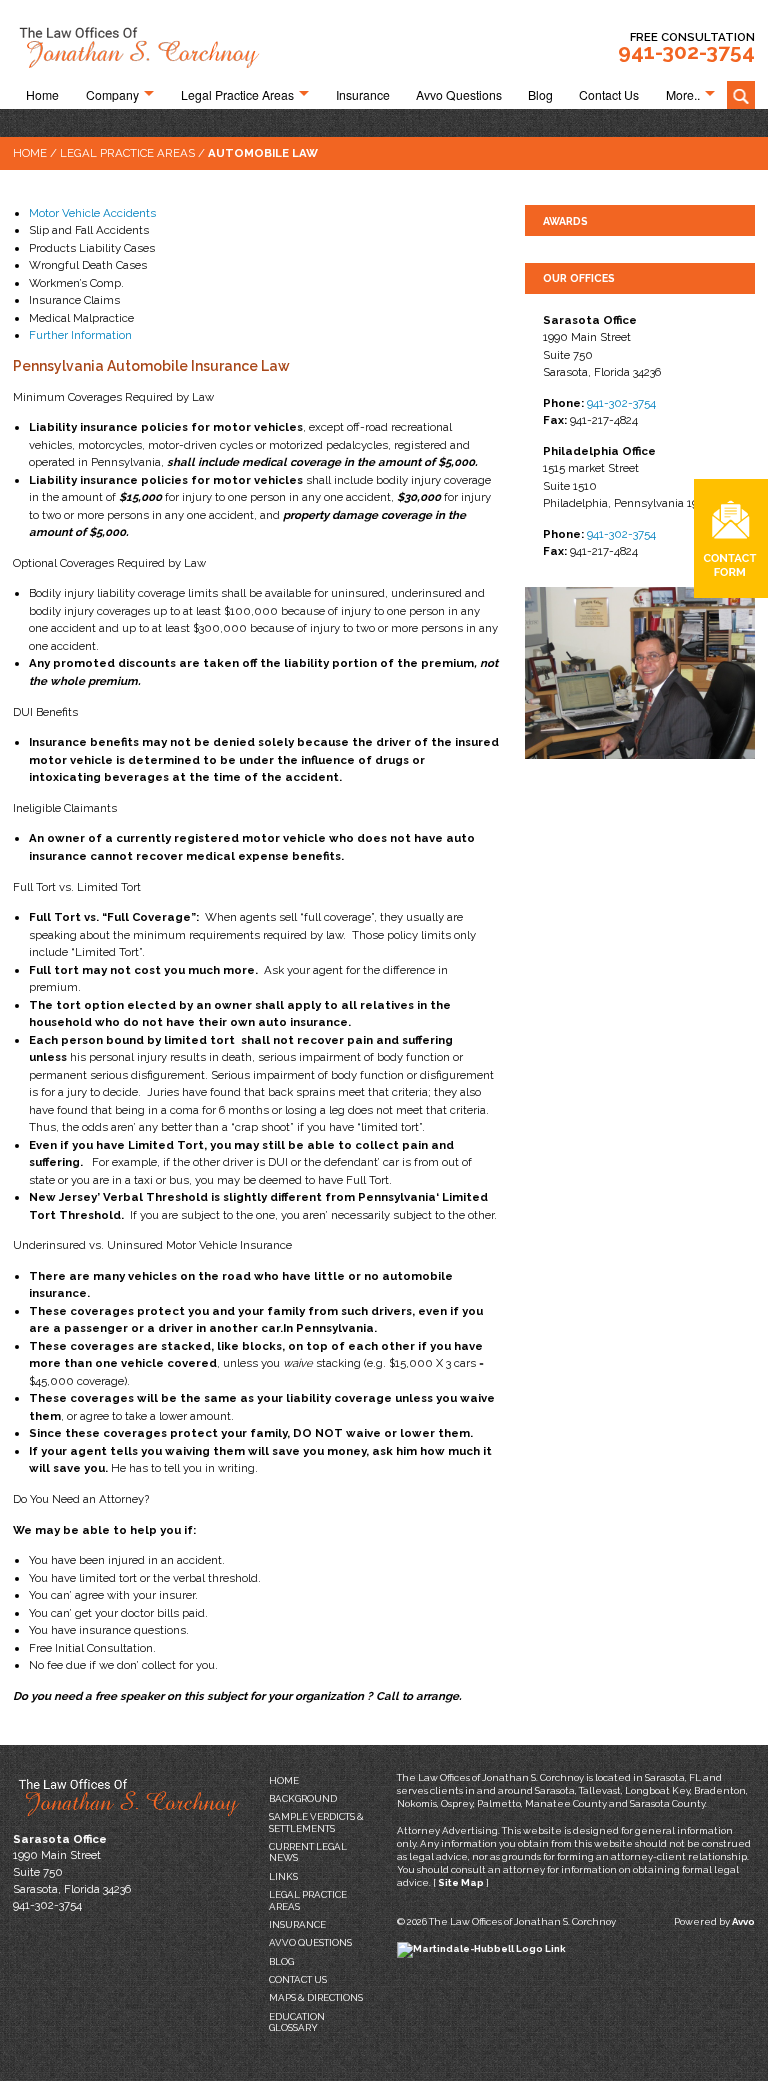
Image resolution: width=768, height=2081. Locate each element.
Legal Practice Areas (237, 95)
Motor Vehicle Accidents (92, 213)
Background (303, 1798)
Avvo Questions (459, 95)
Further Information (80, 335)
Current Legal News (308, 1852)
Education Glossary (297, 2022)
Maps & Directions (316, 1997)
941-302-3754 (686, 51)
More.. (683, 95)
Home (42, 95)
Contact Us (609, 95)
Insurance (363, 95)
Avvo (743, 1921)
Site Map (461, 1882)
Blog (540, 95)
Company (112, 95)
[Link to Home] (138, 44)
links (283, 1876)
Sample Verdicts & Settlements (316, 1822)
